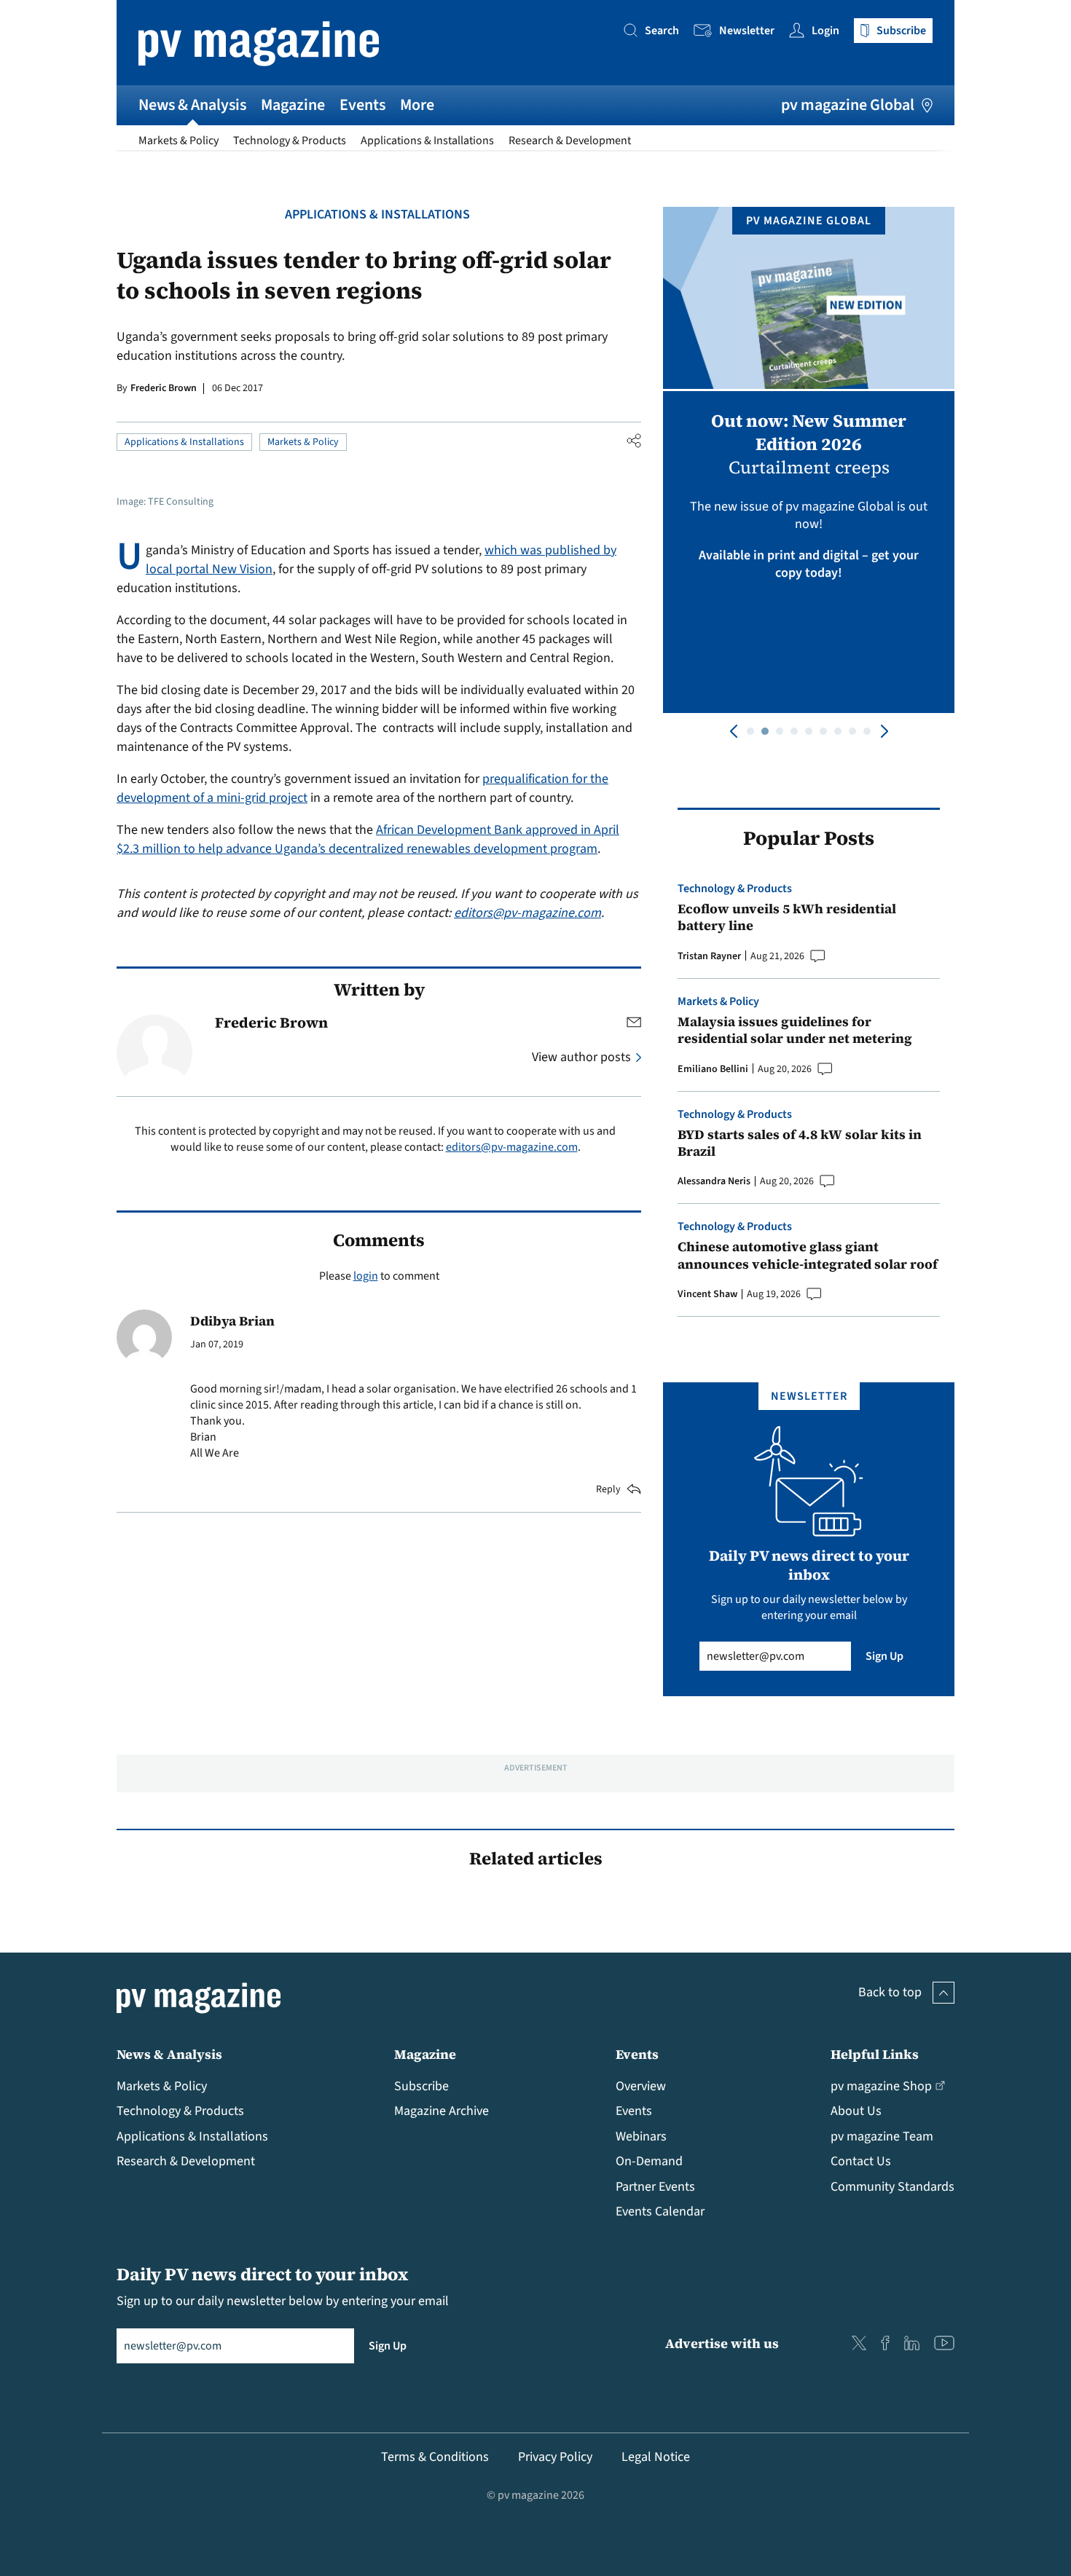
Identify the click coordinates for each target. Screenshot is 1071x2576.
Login (825, 31)
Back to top (890, 1992)
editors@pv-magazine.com (527, 913)
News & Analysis (192, 105)
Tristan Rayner (709, 956)
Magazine (293, 105)
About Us (856, 2111)
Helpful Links (875, 2054)
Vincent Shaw (707, 1294)
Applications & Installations (427, 141)
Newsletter (747, 31)
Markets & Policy (178, 141)
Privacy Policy (555, 2457)
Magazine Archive (442, 2111)
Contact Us (861, 2161)
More (417, 105)
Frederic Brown (164, 388)
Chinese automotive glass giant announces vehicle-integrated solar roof (808, 1255)
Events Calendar (660, 2211)
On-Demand (649, 2161)
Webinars (641, 2136)
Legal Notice (656, 2457)
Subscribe (421, 2086)
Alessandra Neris (714, 1181)
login (366, 1276)
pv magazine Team (882, 2136)
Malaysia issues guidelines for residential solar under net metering (795, 1030)
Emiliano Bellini (713, 1069)
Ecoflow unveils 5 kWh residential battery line (787, 917)
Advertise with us (722, 2343)
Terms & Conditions (435, 2457)
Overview (641, 2086)
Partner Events (655, 2187)
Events (362, 105)
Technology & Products (290, 141)
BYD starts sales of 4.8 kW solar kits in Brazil (800, 1143)
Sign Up (884, 1656)
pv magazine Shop (881, 2086)
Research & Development (570, 141)
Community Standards (892, 2187)
